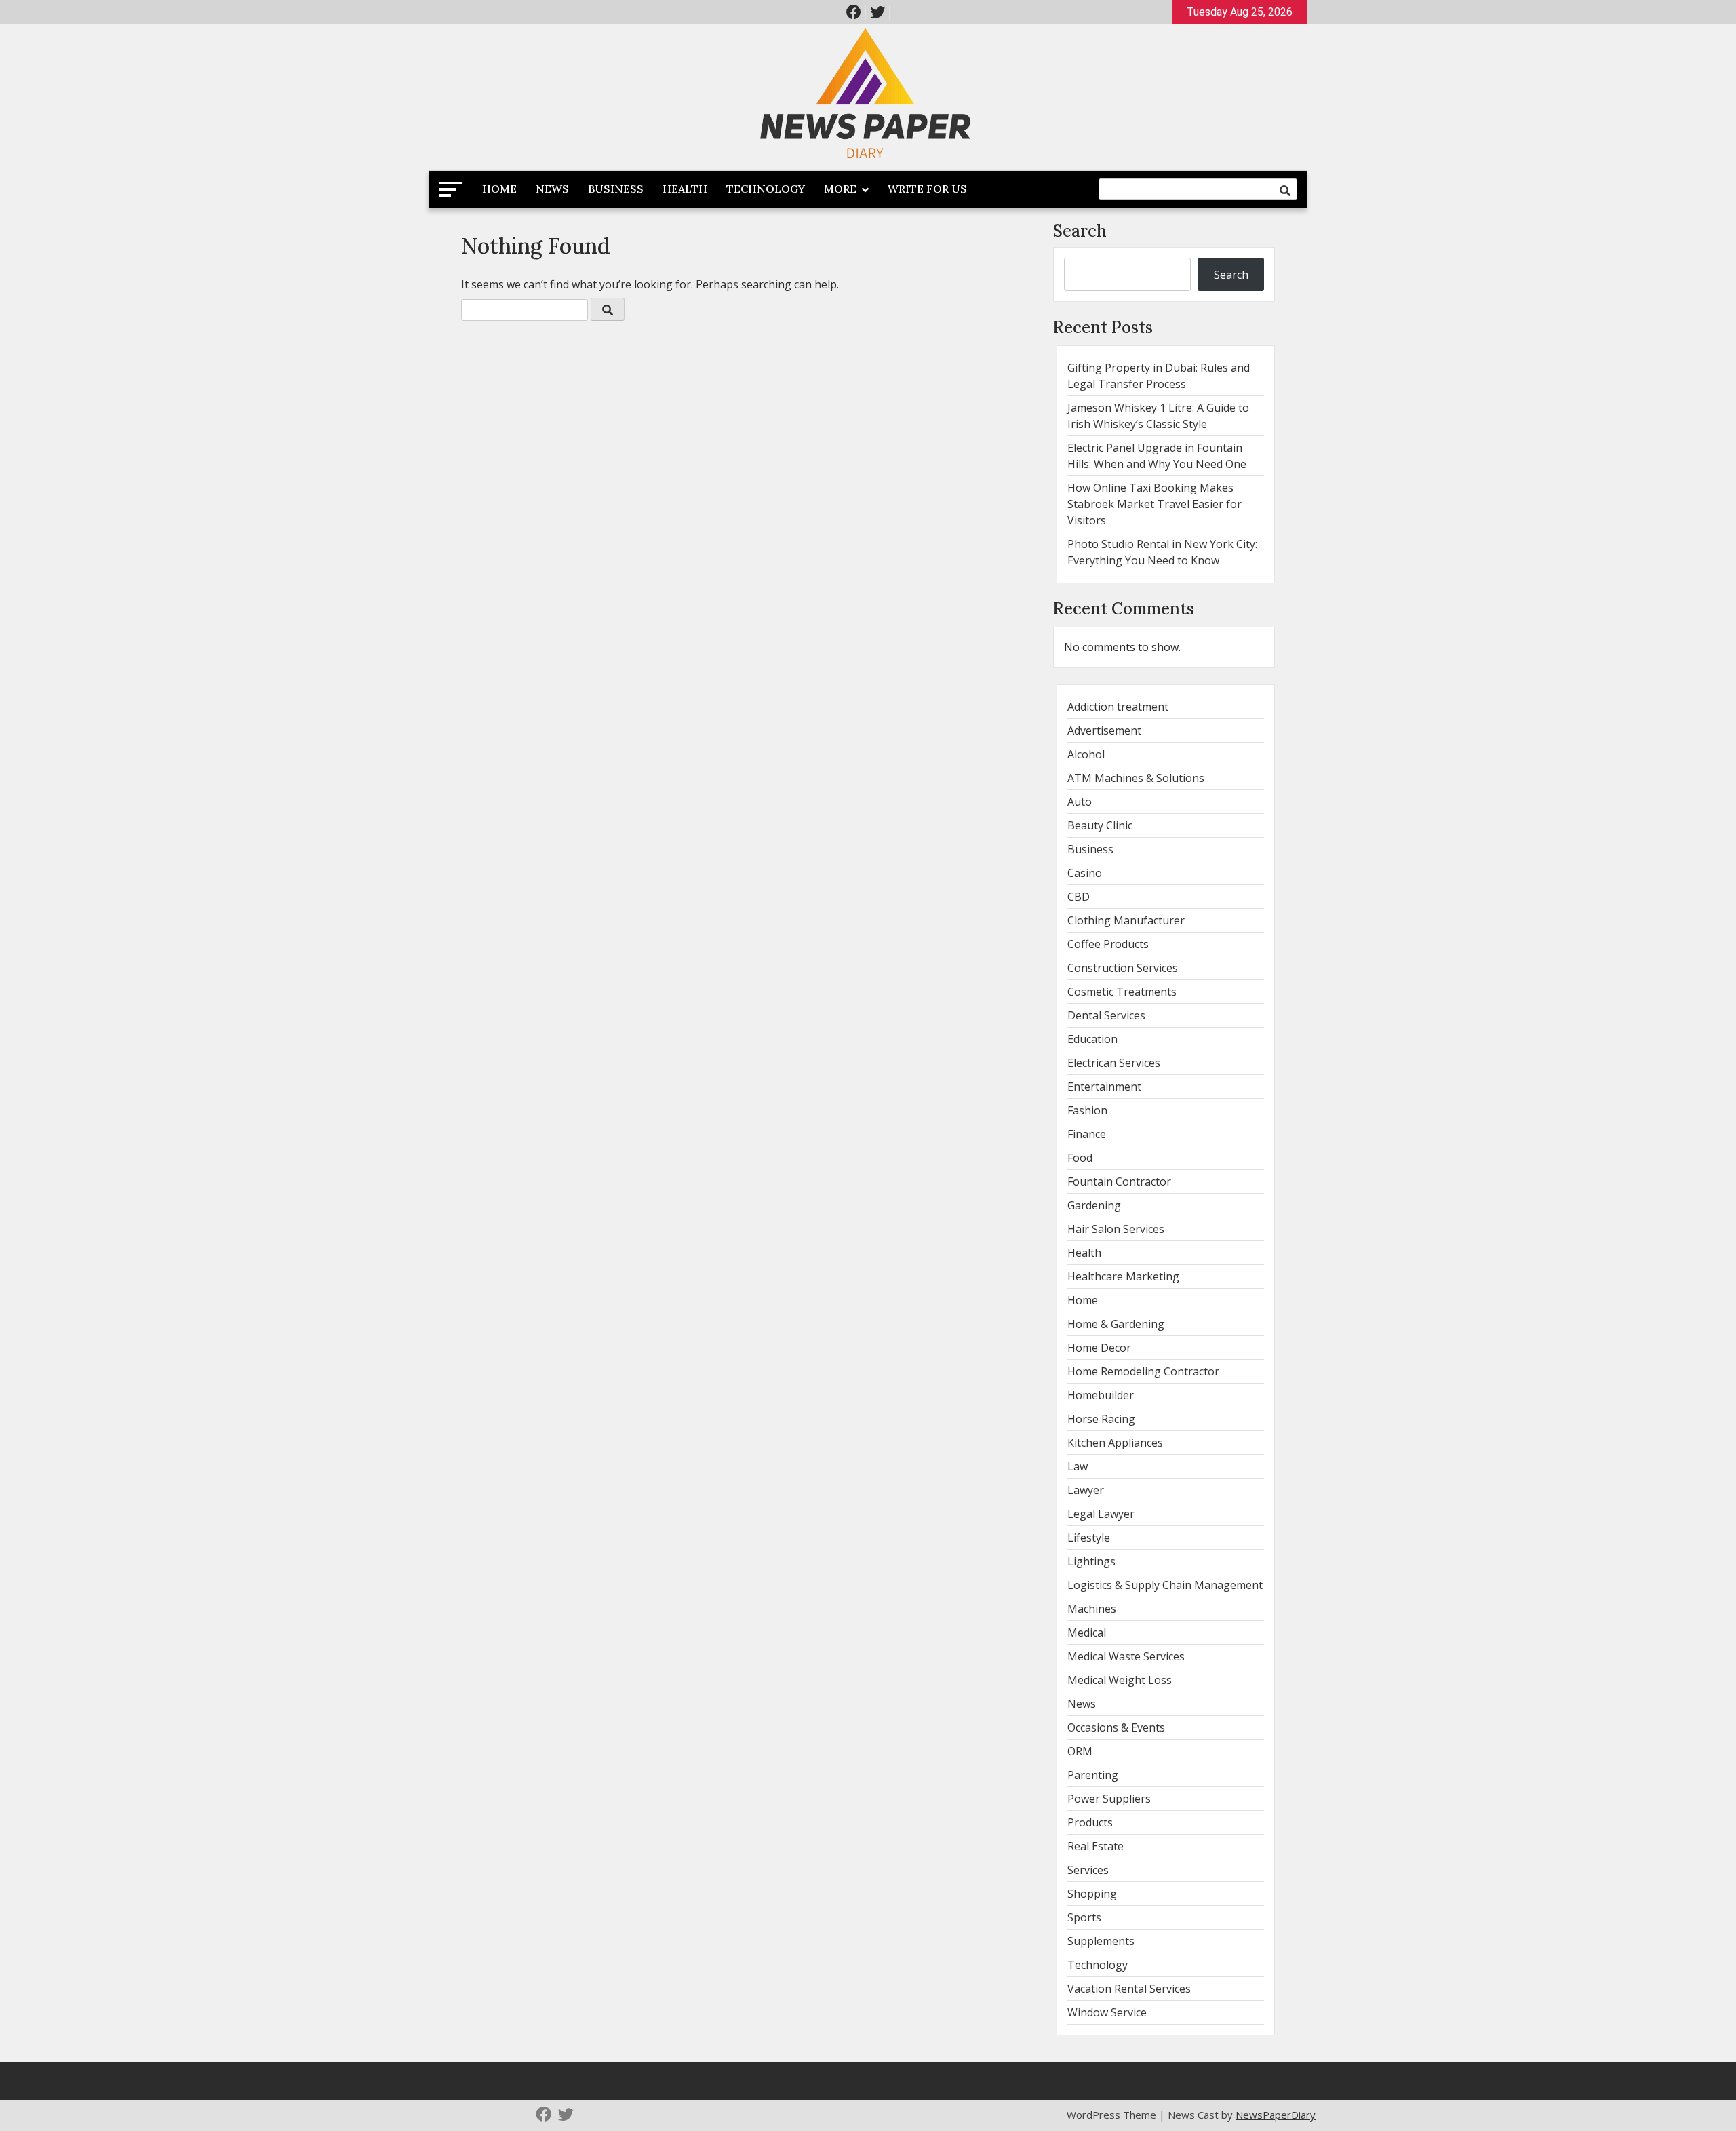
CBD (1079, 897)
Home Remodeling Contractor (1143, 1371)
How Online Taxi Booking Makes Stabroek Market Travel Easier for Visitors (1155, 504)
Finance (1087, 1134)
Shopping (1092, 1894)
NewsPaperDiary (1276, 2115)
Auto (1080, 802)
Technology (766, 189)
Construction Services (1123, 968)
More (840, 189)
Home (499, 189)
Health (685, 189)
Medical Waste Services (1126, 1656)
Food (1080, 1158)
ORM (1080, 1751)
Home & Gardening (1116, 1324)
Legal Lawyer (1101, 1514)
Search (1080, 231)
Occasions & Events (1116, 1727)
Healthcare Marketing (1123, 1276)
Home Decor (1099, 1348)
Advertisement (1104, 730)
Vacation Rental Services (1129, 1989)
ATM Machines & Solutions (1136, 778)
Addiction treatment (1118, 707)
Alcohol (1086, 754)
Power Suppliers (1109, 1799)
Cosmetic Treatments (1122, 992)
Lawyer (1086, 1490)
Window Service (1107, 2012)
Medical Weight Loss (1120, 1680)
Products (1090, 1822)
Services (1088, 1870)
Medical (1087, 1633)
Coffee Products (1108, 944)
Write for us (927, 189)
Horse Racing (1101, 1419)
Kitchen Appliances (1115, 1443)
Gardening (1094, 1205)
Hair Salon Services (1116, 1229)
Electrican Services (1114, 1063)
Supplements (1101, 1941)
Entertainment (1104, 1087)
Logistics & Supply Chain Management (1165, 1585)
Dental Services (1106, 1015)
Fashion (1087, 1110)
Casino (1085, 873)
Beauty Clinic (1100, 825)
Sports (1084, 1917)
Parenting (1093, 1775)
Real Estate (1096, 1846)
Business (616, 189)
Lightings (1091, 1561)
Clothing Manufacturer (1126, 920)
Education (1092, 1039)
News (552, 189)
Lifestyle (1089, 1538)
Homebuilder (1101, 1395)
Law (1078, 1466)
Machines (1092, 1609)
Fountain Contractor (1119, 1181)
